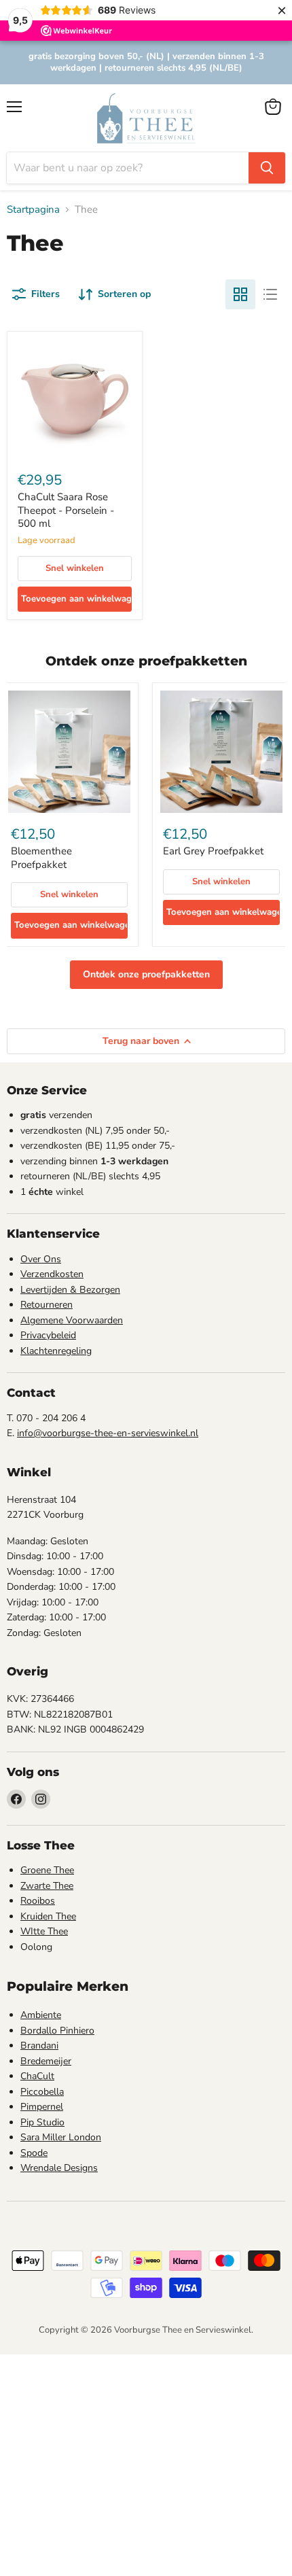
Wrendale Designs (59, 2168)
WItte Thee (44, 1931)
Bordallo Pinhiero (57, 2031)
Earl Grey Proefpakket (213, 851)
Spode (34, 2153)
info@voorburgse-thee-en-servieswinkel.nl (108, 1433)
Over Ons (41, 1259)
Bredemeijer (46, 2061)
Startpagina (33, 210)
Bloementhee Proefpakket (41, 858)
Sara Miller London (61, 2137)
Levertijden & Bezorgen (70, 1290)
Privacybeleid (48, 1335)
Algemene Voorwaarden (72, 1320)
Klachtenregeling (56, 1351)
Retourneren (47, 1305)
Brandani (39, 2046)
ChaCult (37, 2076)
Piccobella (42, 2092)
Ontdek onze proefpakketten (146, 974)
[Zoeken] (267, 168)
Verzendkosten (52, 1274)
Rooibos (38, 1901)
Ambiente (41, 2015)
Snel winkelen (75, 568)
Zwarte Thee (47, 1886)
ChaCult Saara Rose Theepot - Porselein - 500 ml (66, 510)
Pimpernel (42, 2107)
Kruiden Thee (48, 1916)
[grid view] (240, 294)
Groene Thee (47, 1870)
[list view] (270, 294)
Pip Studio (42, 2122)
